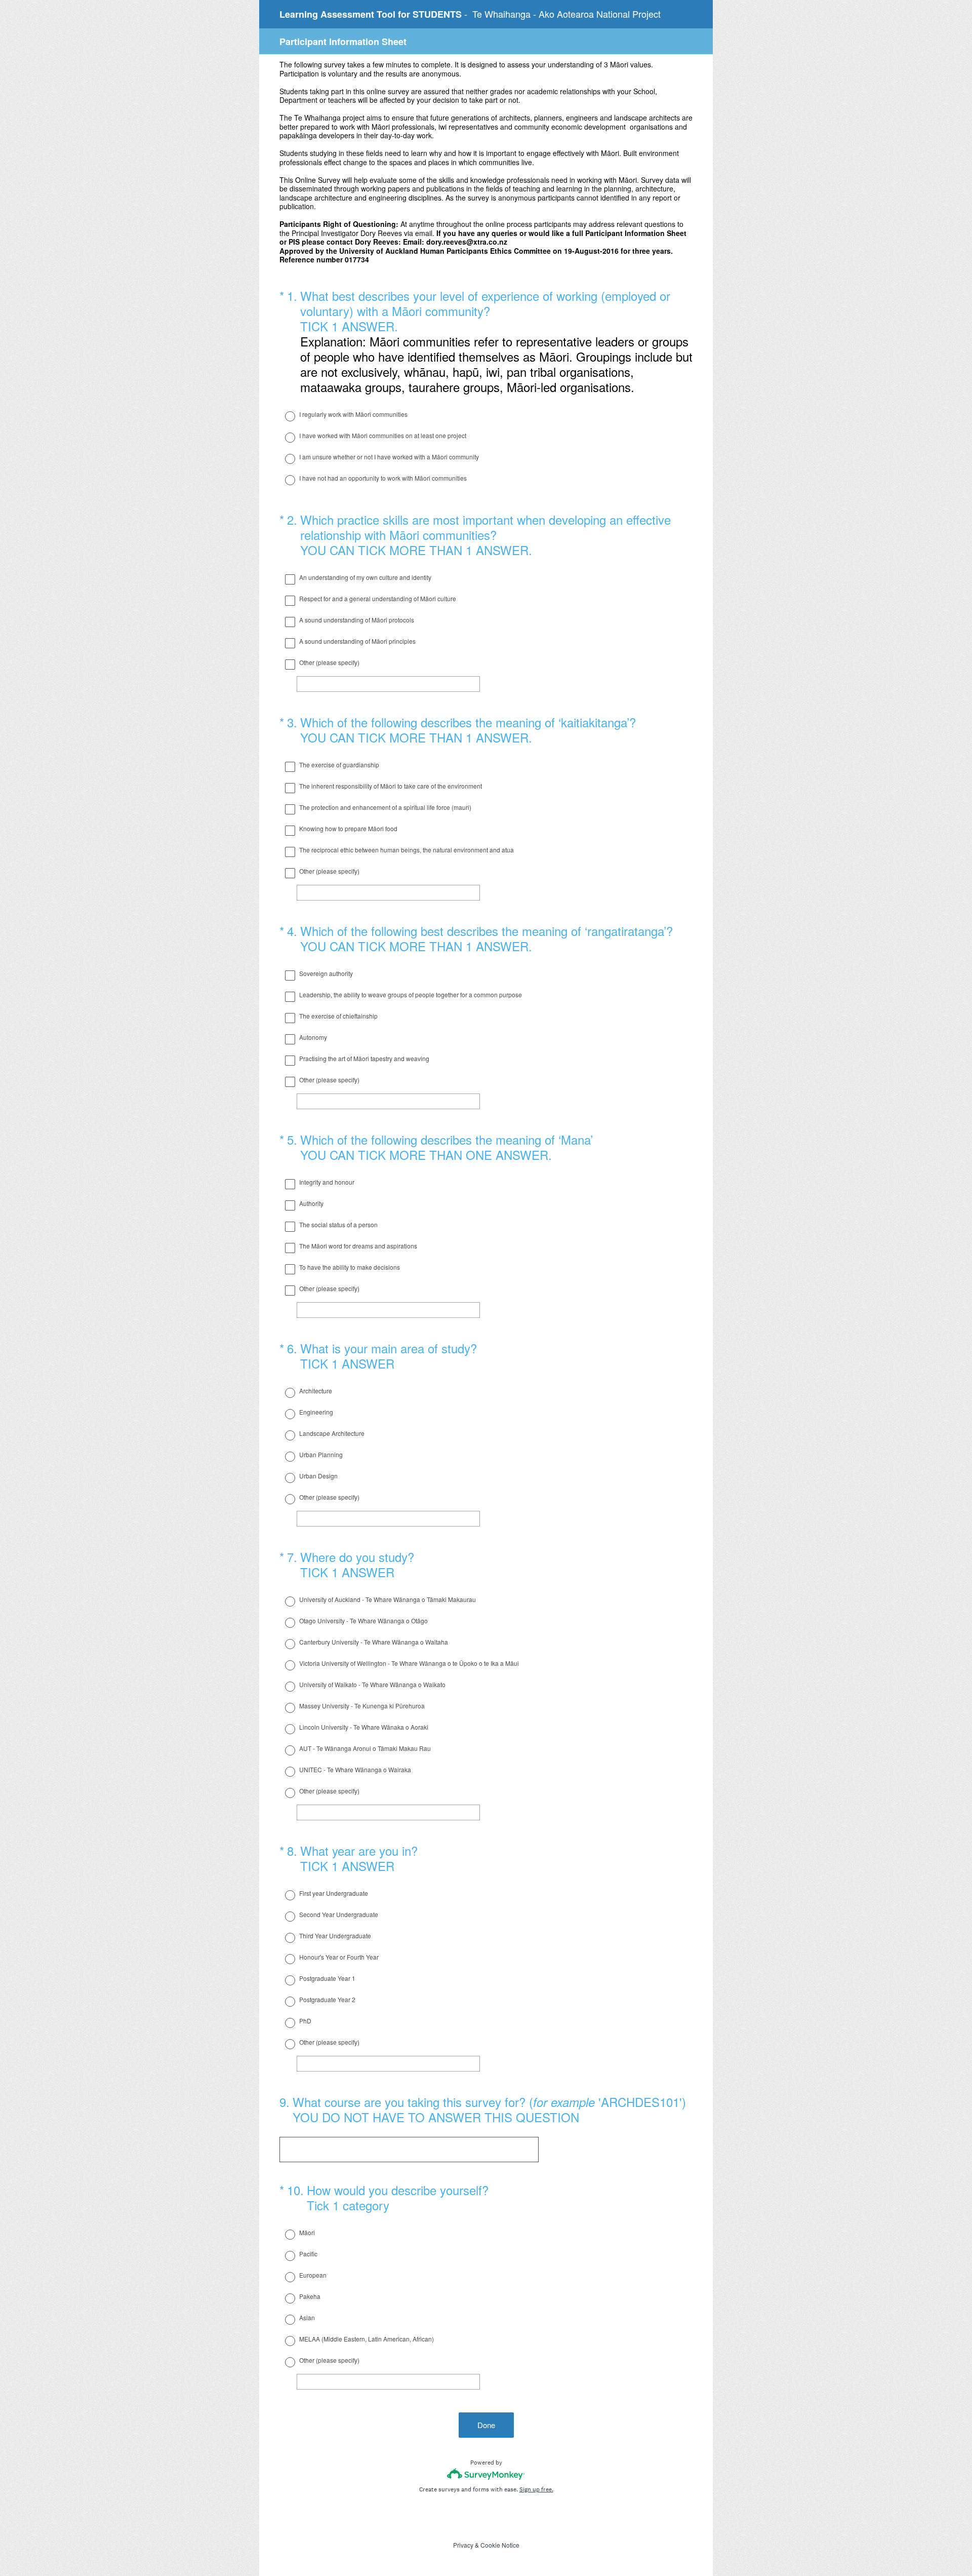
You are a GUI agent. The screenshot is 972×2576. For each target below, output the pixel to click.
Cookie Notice (500, 2545)
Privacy (463, 2545)
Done (486, 2425)
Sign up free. (536, 2489)
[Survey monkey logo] (486, 2474)
